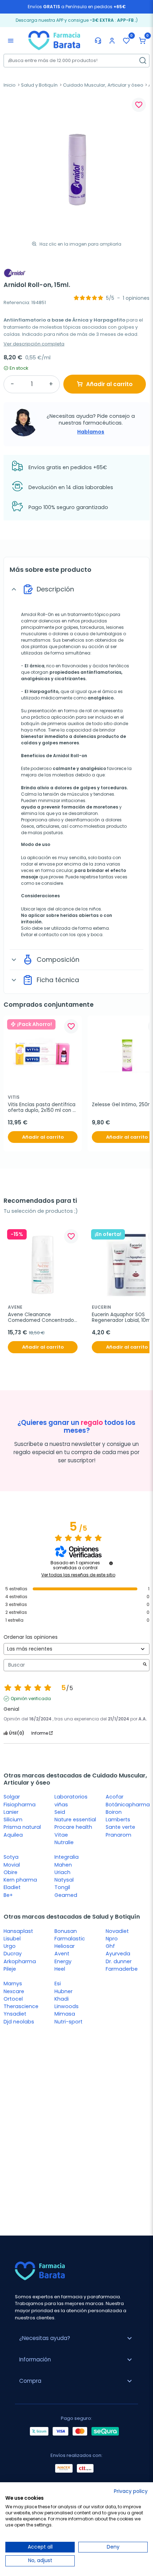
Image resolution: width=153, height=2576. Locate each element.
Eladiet (12, 1887)
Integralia (67, 1857)
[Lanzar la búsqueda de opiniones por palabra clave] (145, 1665)
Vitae (61, 1835)
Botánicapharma (128, 1805)
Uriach (62, 1872)
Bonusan (66, 1931)
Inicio (10, 85)
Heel (60, 1969)
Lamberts (118, 1820)
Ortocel (13, 1999)
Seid (60, 1812)
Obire (10, 1872)
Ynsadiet (15, 2014)
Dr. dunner (119, 1961)
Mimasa (65, 2014)
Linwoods (67, 2006)
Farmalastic (70, 1939)
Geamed (66, 1895)
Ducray (13, 1954)
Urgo (10, 1946)
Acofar (115, 1797)
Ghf (110, 1946)
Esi (58, 1984)
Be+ (8, 1895)
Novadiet (117, 1931)
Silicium (13, 1820)
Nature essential (75, 1820)
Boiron (114, 1812)
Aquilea (13, 1835)
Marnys (13, 1984)
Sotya (11, 1857)
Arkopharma (20, 1961)
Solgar (12, 1797)
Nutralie (64, 1842)
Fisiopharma (20, 1805)
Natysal (64, 1880)
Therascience (21, 2006)
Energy (63, 1961)
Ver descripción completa (34, 344)
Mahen (63, 1865)
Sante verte (120, 1827)
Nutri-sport (68, 2022)
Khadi (62, 1999)
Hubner (64, 1991)
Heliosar (65, 1946)
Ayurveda (118, 1954)
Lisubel (12, 1939)
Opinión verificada (31, 1699)
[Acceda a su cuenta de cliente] (112, 41)
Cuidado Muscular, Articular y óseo (103, 85)
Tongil (62, 1887)
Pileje (10, 1969)
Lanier (11, 1812)
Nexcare (14, 1991)
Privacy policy (131, 2491)
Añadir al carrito (109, 384)
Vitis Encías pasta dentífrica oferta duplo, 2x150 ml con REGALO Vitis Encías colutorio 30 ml (42, 1108)
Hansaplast (18, 1931)
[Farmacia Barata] (54, 40)
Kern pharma (20, 1880)
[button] (142, 41)
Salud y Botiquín (39, 85)
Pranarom (118, 1835)
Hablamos (91, 432)
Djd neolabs (19, 2022)
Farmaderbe (122, 1969)
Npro (112, 1939)
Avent (62, 1954)
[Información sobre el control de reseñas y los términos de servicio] (111, 1563)
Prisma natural (22, 1827)
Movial (12, 1865)
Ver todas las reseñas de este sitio (78, 1575)
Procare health (73, 1827)
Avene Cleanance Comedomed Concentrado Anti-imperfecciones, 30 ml (42, 1318)
